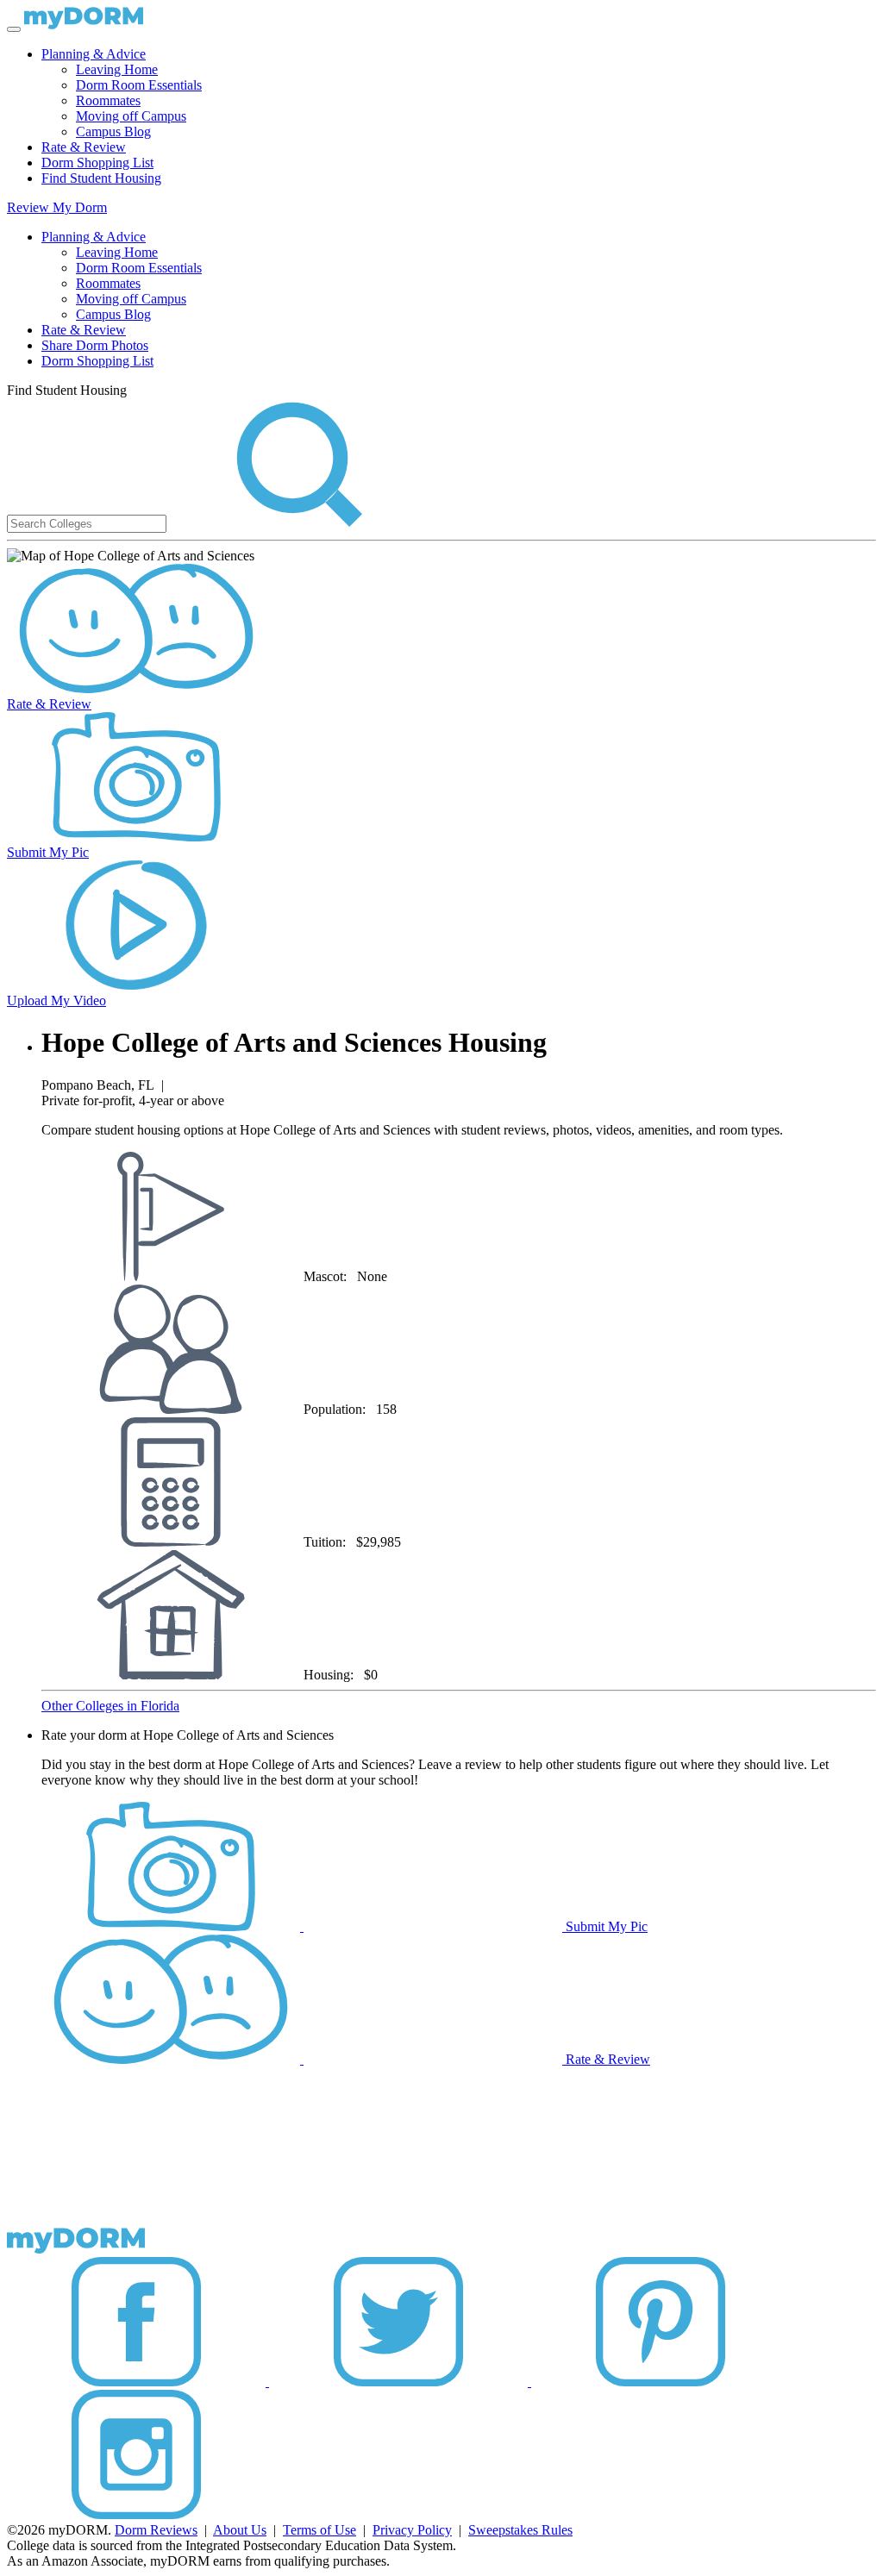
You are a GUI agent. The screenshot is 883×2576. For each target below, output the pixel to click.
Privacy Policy (412, 2530)
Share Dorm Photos (95, 345)
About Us (240, 2530)
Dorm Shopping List (97, 163)
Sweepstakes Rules (520, 2530)
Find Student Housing (101, 178)
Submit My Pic (48, 852)
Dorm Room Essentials (139, 85)
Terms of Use (319, 2530)
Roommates (108, 100)
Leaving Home (117, 69)
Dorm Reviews (156, 2530)
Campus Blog (113, 131)
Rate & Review (84, 147)
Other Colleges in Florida (110, 1706)
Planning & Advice (94, 54)
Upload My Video (56, 1000)
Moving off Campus (131, 116)
